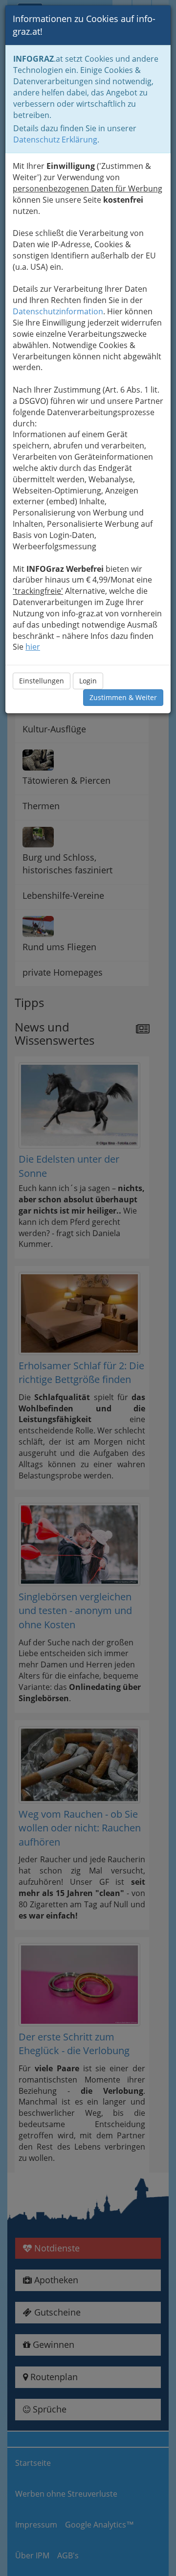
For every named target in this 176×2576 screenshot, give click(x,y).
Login (88, 681)
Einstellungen (42, 681)
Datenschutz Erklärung (55, 140)
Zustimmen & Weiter (123, 697)
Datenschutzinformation (58, 311)
